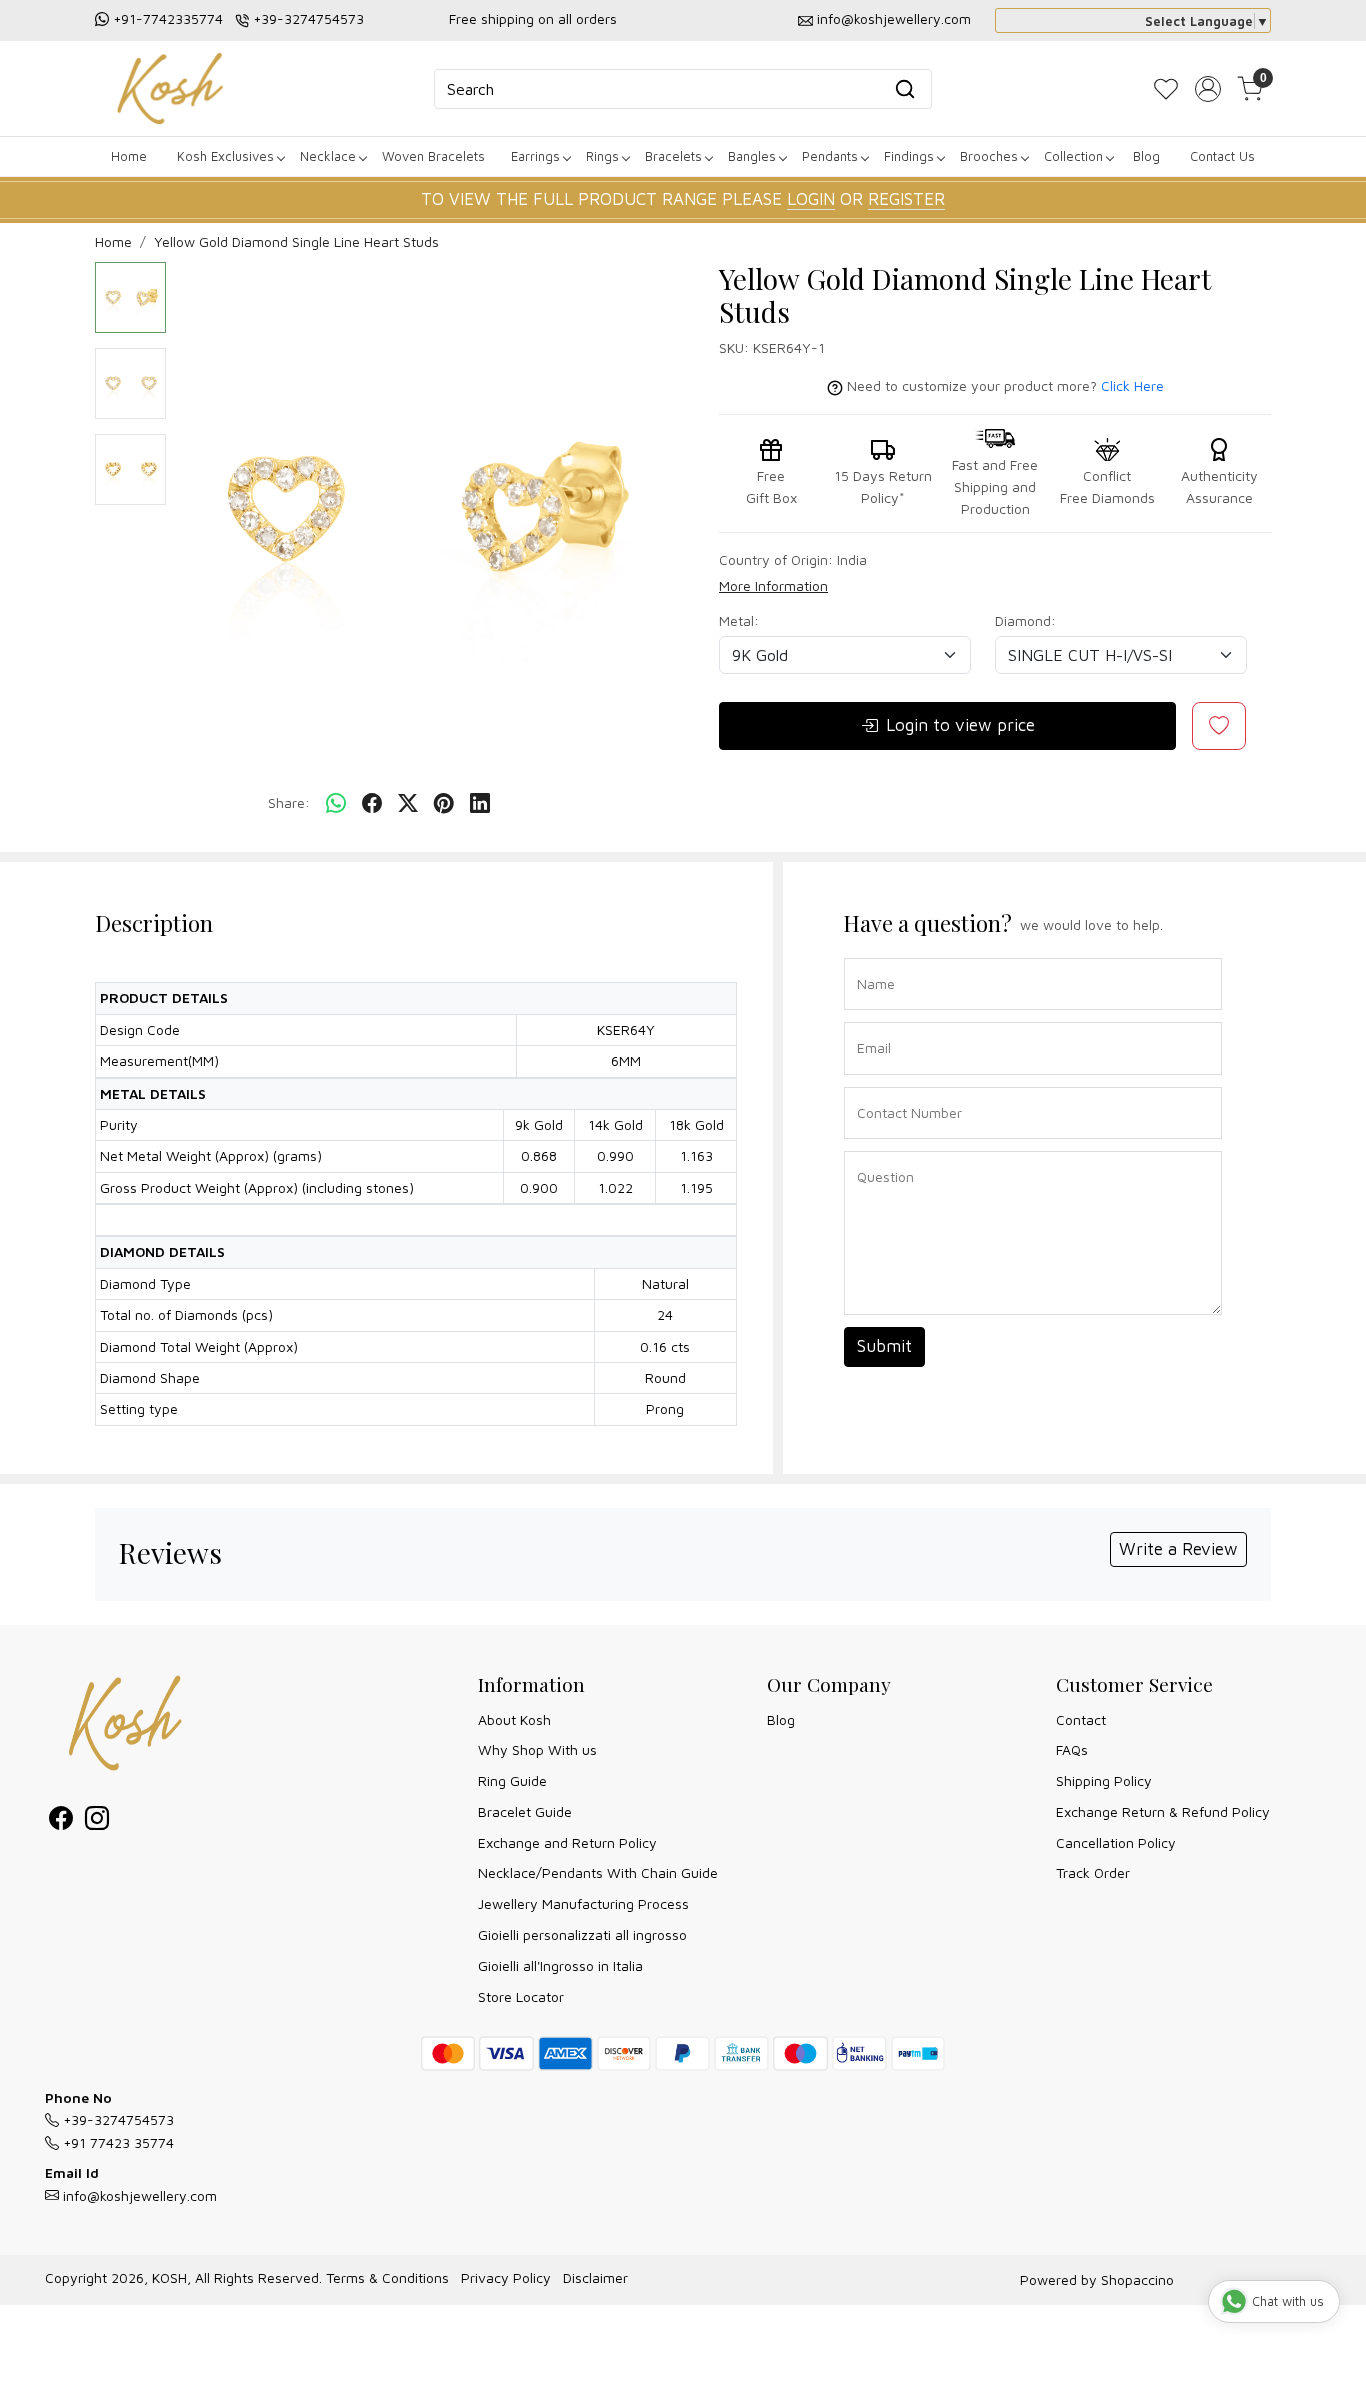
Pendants (830, 156)
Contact (1081, 1719)
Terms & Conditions (387, 2277)
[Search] (905, 89)
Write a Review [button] (1178, 1549)
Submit (884, 1346)
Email (870, 1020)
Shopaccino (1137, 2279)
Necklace (328, 156)
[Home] (170, 88)
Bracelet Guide (525, 1811)
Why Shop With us (537, 1749)
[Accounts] (1208, 89)
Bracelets (673, 156)
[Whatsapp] (336, 804)
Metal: (739, 620)
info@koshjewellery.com (894, 18)
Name (870, 956)
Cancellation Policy (1116, 1842)
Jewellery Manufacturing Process (583, 1903)
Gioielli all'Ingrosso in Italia (560, 1965)
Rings (602, 156)
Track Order (1093, 1872)
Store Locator (521, 1996)
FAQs (1072, 1749)
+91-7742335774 (168, 18)
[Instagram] (97, 1821)
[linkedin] (480, 804)
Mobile (871, 1085)
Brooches (989, 156)
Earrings (535, 156)
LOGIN (811, 199)
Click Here (1132, 385)
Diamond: (1025, 620)
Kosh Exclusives (225, 156)
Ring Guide (512, 1780)
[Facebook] (61, 1821)
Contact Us (1222, 156)
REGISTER (906, 199)
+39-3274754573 (308, 18)
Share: (289, 802)
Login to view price (960, 725)
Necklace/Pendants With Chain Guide (598, 1872)
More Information (773, 585)
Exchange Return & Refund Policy (1163, 1811)
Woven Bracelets (433, 156)
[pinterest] (444, 804)
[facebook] (372, 804)
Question (878, 1149)
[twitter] (408, 804)
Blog (1146, 156)
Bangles (752, 156)
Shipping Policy (1104, 1780)
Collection (1073, 156)
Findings (909, 156)
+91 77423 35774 (116, 2142)
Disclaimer (595, 2277)
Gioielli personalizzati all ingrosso (582, 1934)
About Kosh (514, 1719)
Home (129, 156)
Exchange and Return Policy (567, 1842)
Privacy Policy (506, 2277)
